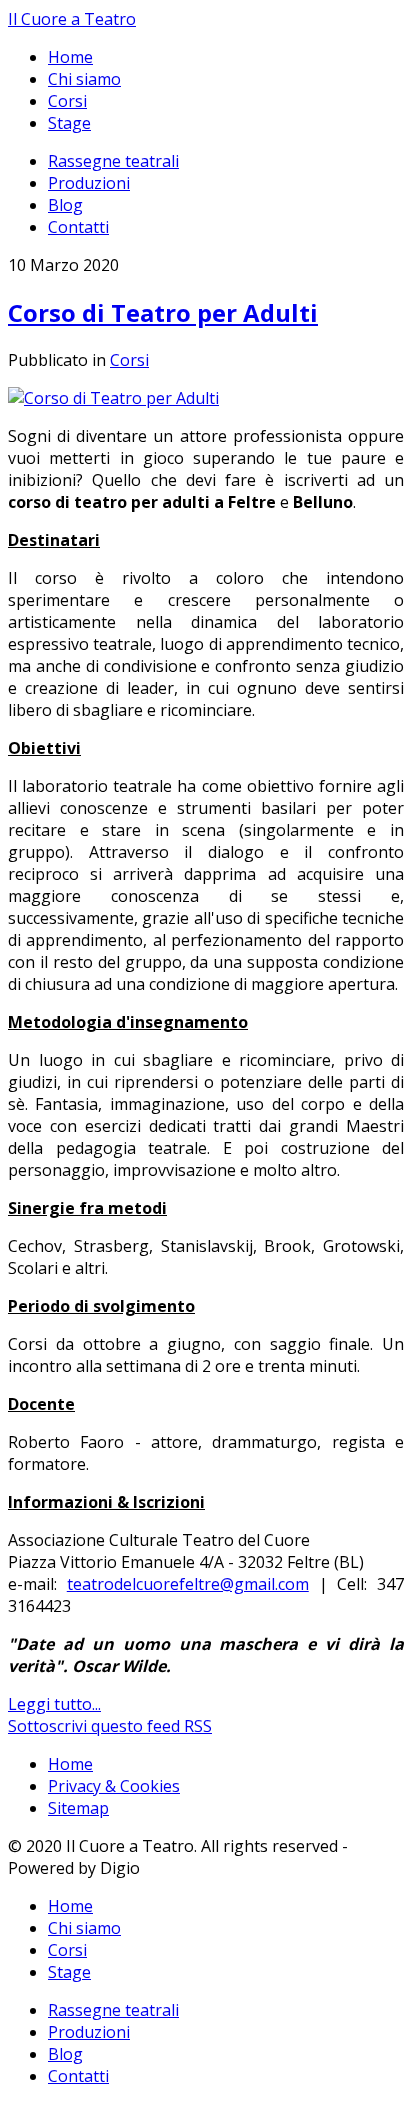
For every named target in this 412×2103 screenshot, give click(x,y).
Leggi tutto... (54, 1704)
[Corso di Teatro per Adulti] (113, 398)
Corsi (67, 101)
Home (70, 57)
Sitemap (78, 1808)
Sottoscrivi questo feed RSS (110, 1726)
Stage (69, 123)
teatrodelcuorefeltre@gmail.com (188, 1584)
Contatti (78, 227)
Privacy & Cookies (114, 1786)
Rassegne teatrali (113, 161)
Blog (65, 205)
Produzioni (89, 183)
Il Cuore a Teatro (72, 19)
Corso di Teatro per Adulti (163, 312)
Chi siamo (84, 79)
